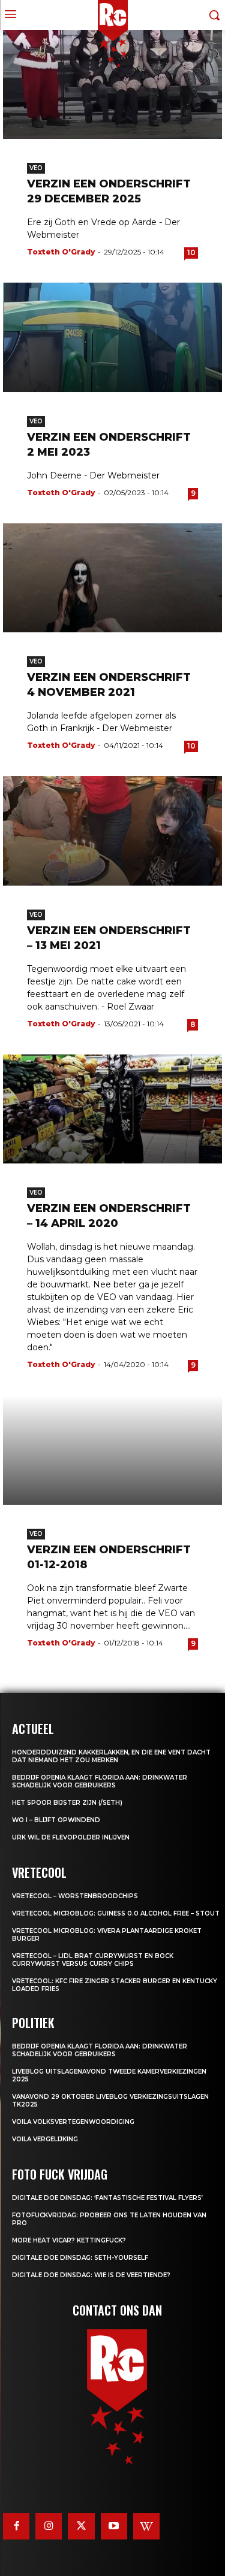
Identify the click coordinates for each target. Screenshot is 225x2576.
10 (191, 252)
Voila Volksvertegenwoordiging (73, 2122)
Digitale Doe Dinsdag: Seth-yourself (80, 2258)
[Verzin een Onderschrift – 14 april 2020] (112, 1109)
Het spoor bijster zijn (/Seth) (67, 1803)
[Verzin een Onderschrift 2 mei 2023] (112, 337)
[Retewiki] (146, 2526)
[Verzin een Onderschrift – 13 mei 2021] (112, 831)
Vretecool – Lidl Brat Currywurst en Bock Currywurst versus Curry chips (93, 1960)
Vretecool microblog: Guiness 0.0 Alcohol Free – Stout (116, 1913)
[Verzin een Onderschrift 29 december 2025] (112, 85)
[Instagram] (49, 2526)
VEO (36, 168)
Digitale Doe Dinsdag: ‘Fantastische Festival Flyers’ (107, 2198)
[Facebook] (16, 2526)
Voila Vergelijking (45, 2139)
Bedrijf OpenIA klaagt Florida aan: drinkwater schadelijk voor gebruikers (100, 1781)
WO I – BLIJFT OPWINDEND (56, 1820)
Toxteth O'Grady (61, 252)
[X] (81, 2526)
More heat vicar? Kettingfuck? (69, 2240)
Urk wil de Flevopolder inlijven (71, 1837)
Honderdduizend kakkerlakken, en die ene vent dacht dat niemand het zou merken (111, 1756)
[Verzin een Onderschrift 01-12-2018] (112, 1450)
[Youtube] (114, 2526)
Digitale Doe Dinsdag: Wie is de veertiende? (91, 2275)
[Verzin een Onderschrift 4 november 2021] (112, 578)
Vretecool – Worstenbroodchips (75, 1896)
